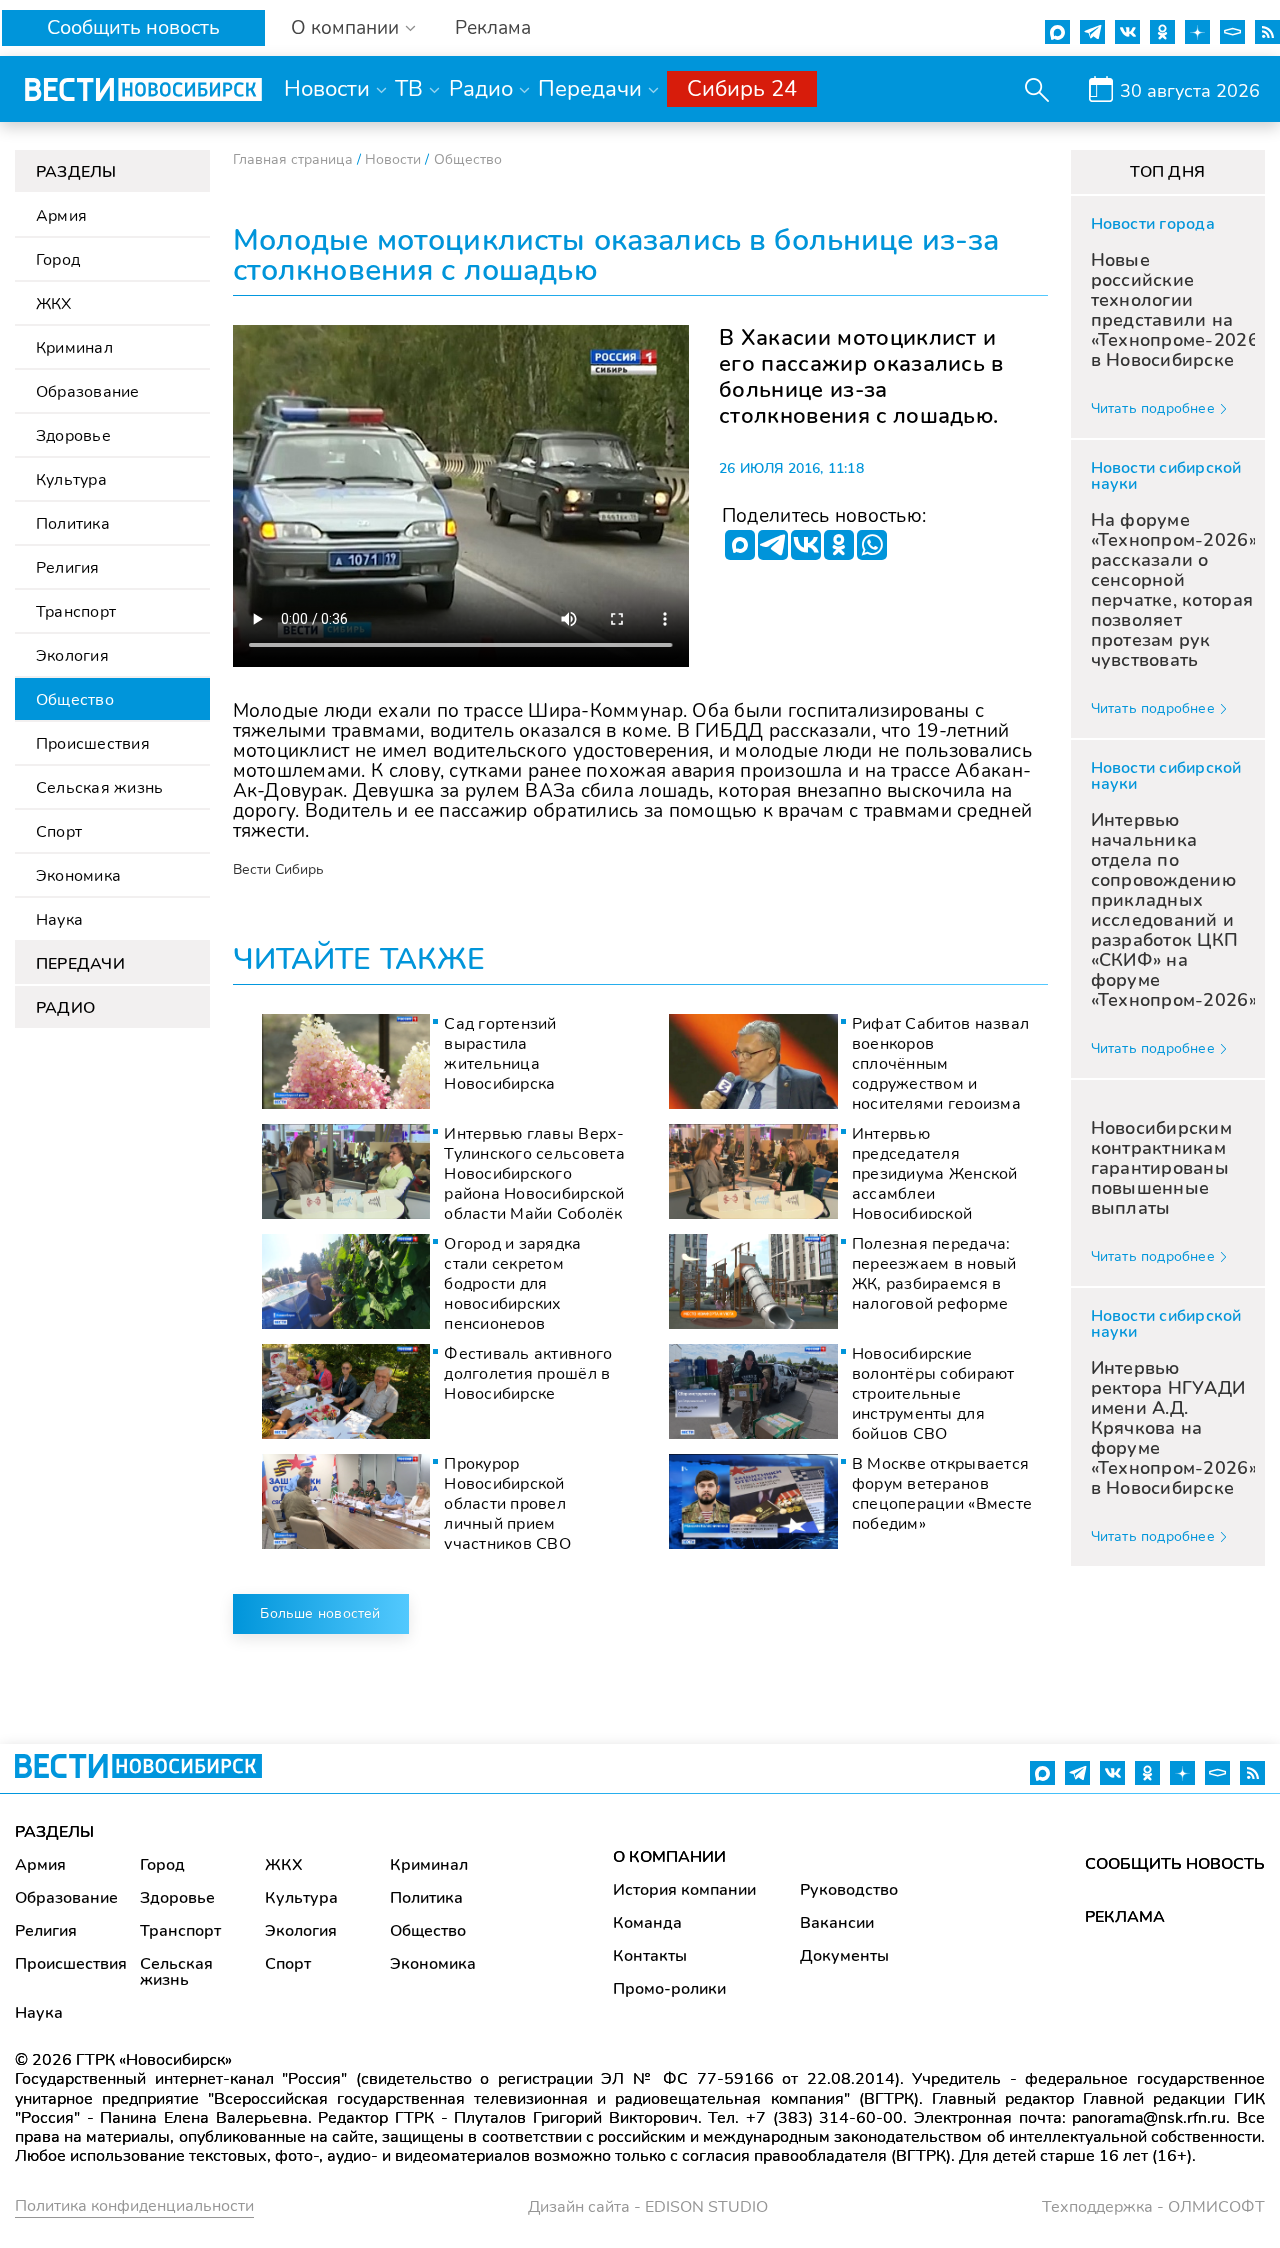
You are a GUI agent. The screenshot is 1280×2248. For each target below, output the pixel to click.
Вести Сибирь (278, 869)
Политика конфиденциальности (134, 2206)
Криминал (74, 348)
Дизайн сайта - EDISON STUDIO (648, 2207)
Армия (61, 216)
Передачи (590, 89)
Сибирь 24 (742, 89)
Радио (481, 89)
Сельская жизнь (99, 788)
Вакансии (837, 1923)
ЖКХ (54, 304)
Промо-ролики (669, 1989)
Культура (71, 480)
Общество (75, 700)
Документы (844, 1956)
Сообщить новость (133, 27)
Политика (73, 524)
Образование (88, 392)
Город (58, 260)
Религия (68, 568)
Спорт (59, 832)
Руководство (849, 1890)
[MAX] (740, 545)
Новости (327, 89)
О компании (345, 28)
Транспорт (76, 612)
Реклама (493, 28)
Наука (59, 920)
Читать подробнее (1153, 408)
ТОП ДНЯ (1167, 172)
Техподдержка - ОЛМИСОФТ (1153, 2207)
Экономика (78, 876)
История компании (684, 1890)
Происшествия (93, 744)
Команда (647, 1923)
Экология (72, 656)
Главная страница (293, 159)
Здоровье (73, 436)
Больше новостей (320, 1613)
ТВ (409, 89)
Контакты (650, 1956)
